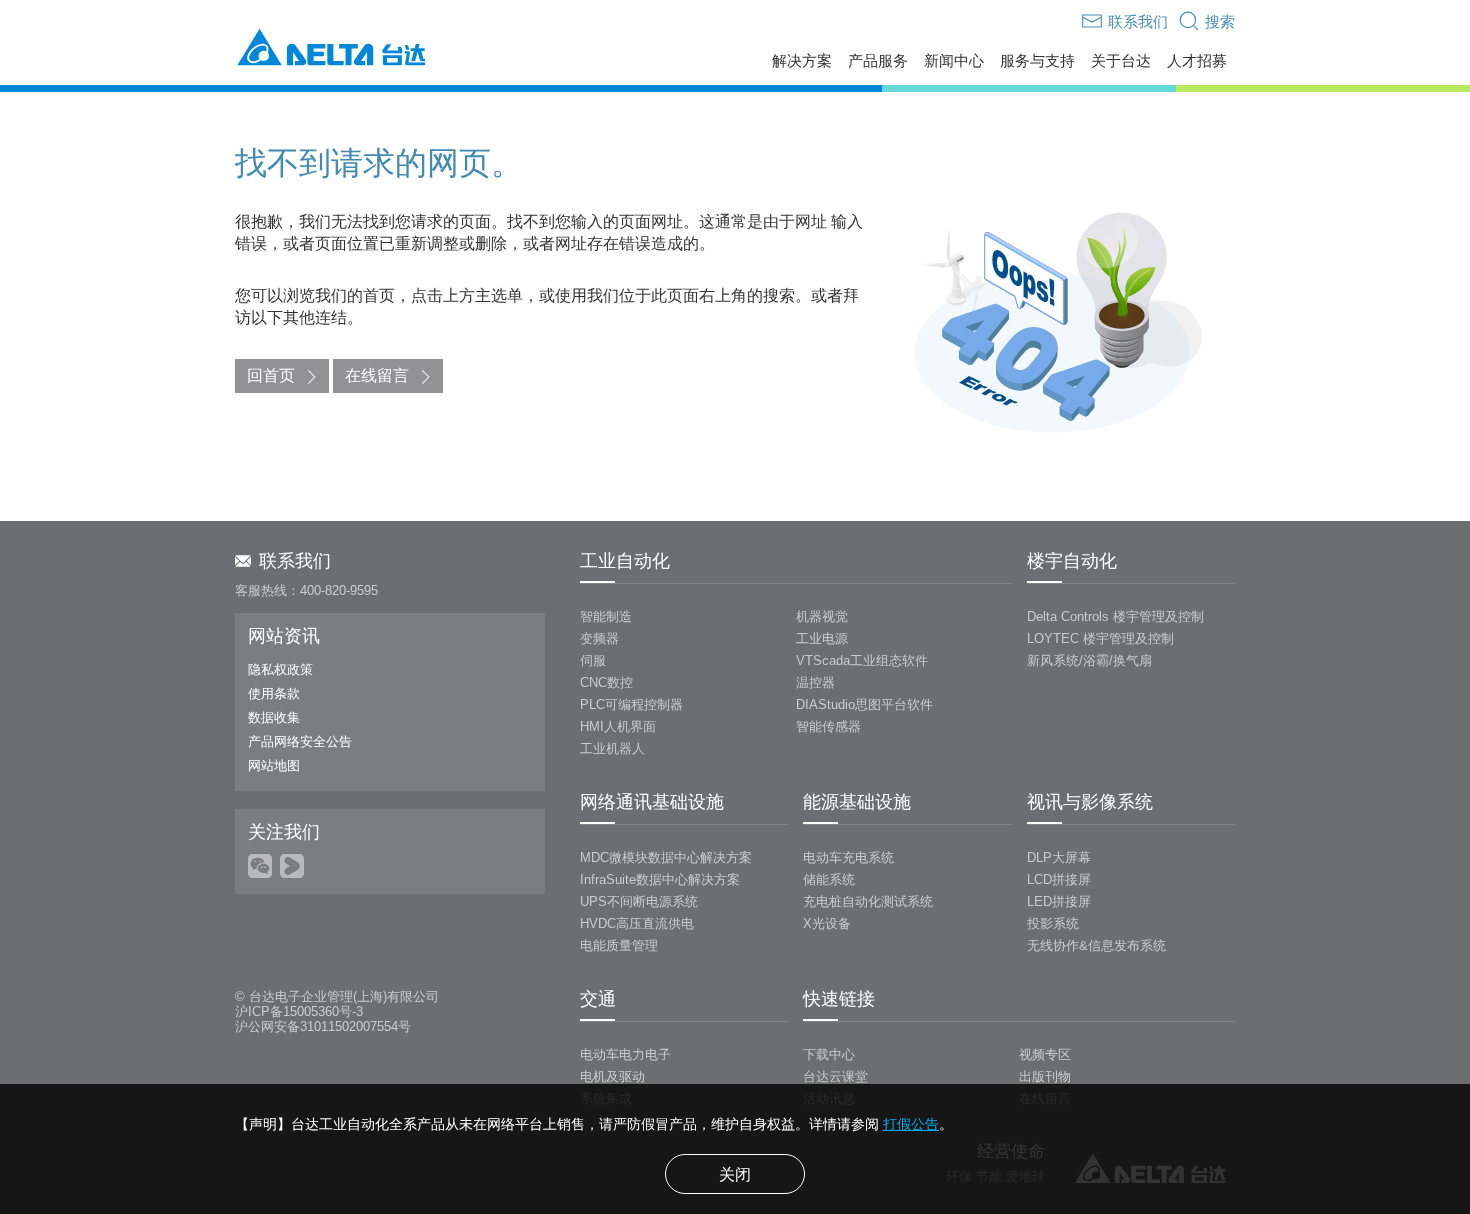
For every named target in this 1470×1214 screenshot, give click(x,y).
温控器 (815, 682)
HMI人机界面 (618, 726)
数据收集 (274, 717)
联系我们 (295, 561)
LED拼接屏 (1059, 901)
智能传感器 (828, 726)
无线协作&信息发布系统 (1096, 945)
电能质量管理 (619, 945)
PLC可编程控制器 (631, 704)
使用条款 (274, 693)
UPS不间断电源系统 (639, 901)
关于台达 (1121, 61)
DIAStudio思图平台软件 (864, 704)
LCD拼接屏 (1059, 879)
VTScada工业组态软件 (862, 660)
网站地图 (274, 765)
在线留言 (377, 375)
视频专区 (1045, 1054)
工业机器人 (612, 748)
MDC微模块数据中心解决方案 (666, 857)
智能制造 (606, 616)
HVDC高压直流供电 (637, 923)
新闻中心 (954, 61)
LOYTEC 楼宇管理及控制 (1100, 638)
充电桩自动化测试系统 (868, 901)
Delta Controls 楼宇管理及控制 (1115, 616)
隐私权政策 (280, 669)
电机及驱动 (612, 1076)
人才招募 (1197, 61)
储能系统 (829, 879)
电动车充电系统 (848, 857)
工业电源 (822, 638)
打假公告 (911, 1124)
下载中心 (829, 1054)
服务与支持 (1037, 61)
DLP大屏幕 (1059, 857)
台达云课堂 (835, 1076)
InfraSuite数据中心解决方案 (660, 879)
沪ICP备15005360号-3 (299, 1011)
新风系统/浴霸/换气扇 (1089, 660)
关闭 (735, 1174)
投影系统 (1053, 923)
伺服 (593, 660)
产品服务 (878, 61)
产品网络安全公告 (300, 741)
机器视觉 (822, 616)
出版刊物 (1045, 1076)
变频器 (599, 638)
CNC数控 (606, 682)
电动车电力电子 (625, 1054)
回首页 (271, 375)
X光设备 (827, 923)
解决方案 (802, 61)
